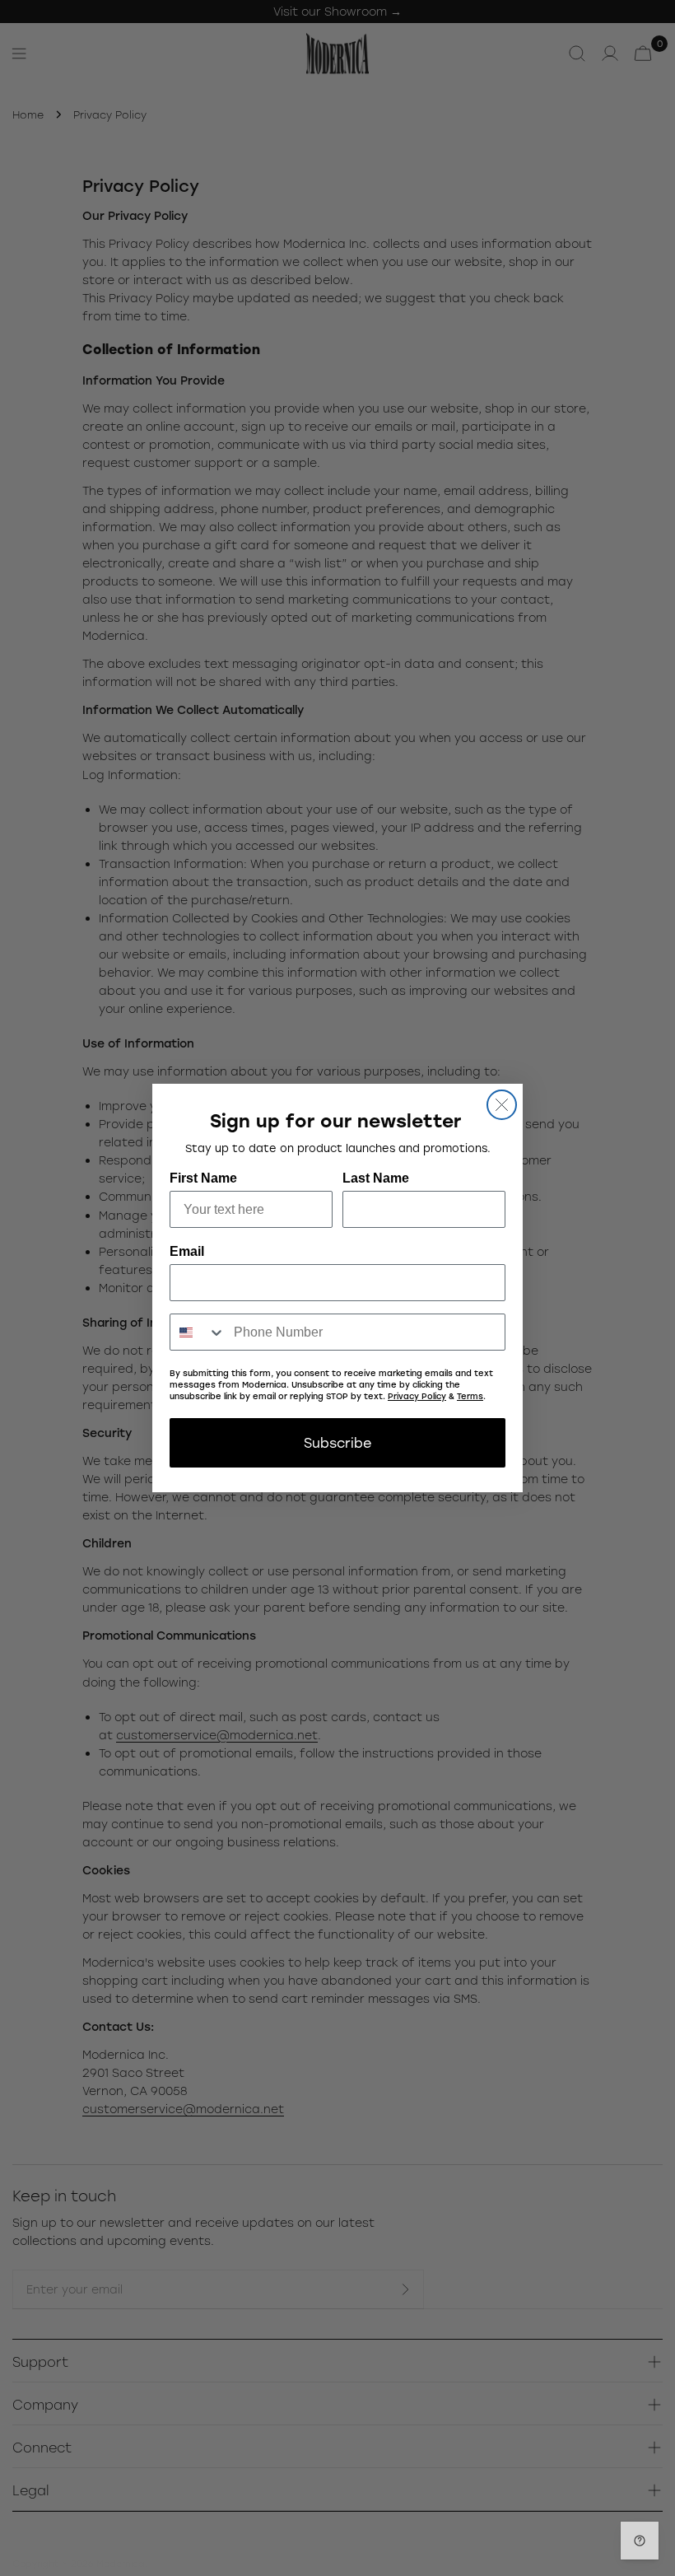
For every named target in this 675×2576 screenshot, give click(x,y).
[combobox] (198, 1332)
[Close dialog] (502, 1105)
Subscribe (337, 1442)
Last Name (376, 1178)
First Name (203, 1178)
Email (187, 1251)
